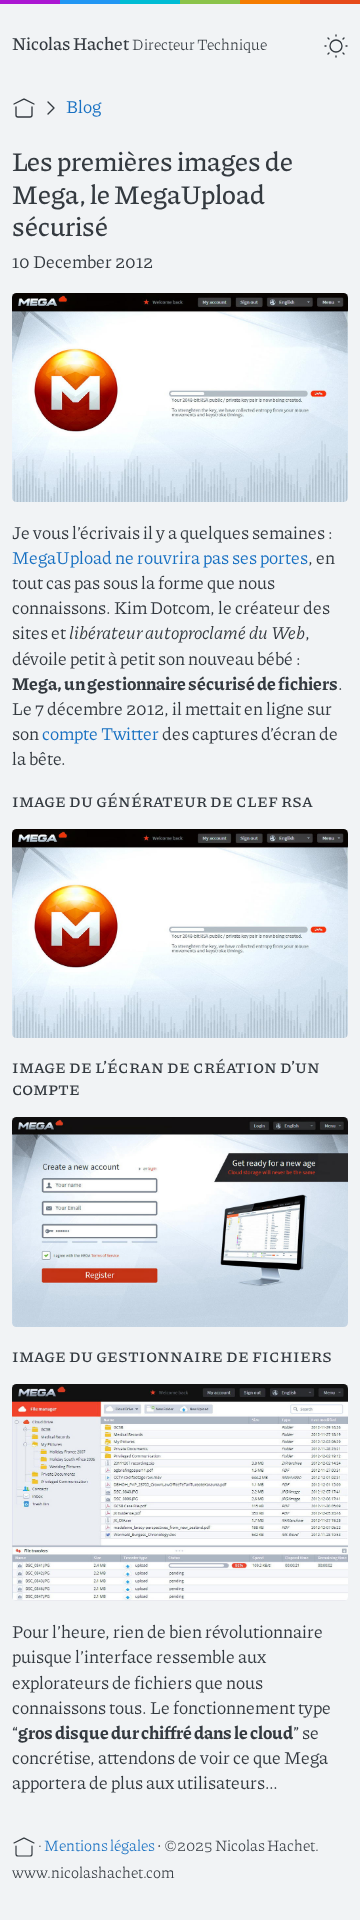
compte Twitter (100, 733)
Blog (83, 106)
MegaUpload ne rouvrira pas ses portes (160, 557)
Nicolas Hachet (70, 43)
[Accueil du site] (25, 106)
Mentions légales (99, 1845)
